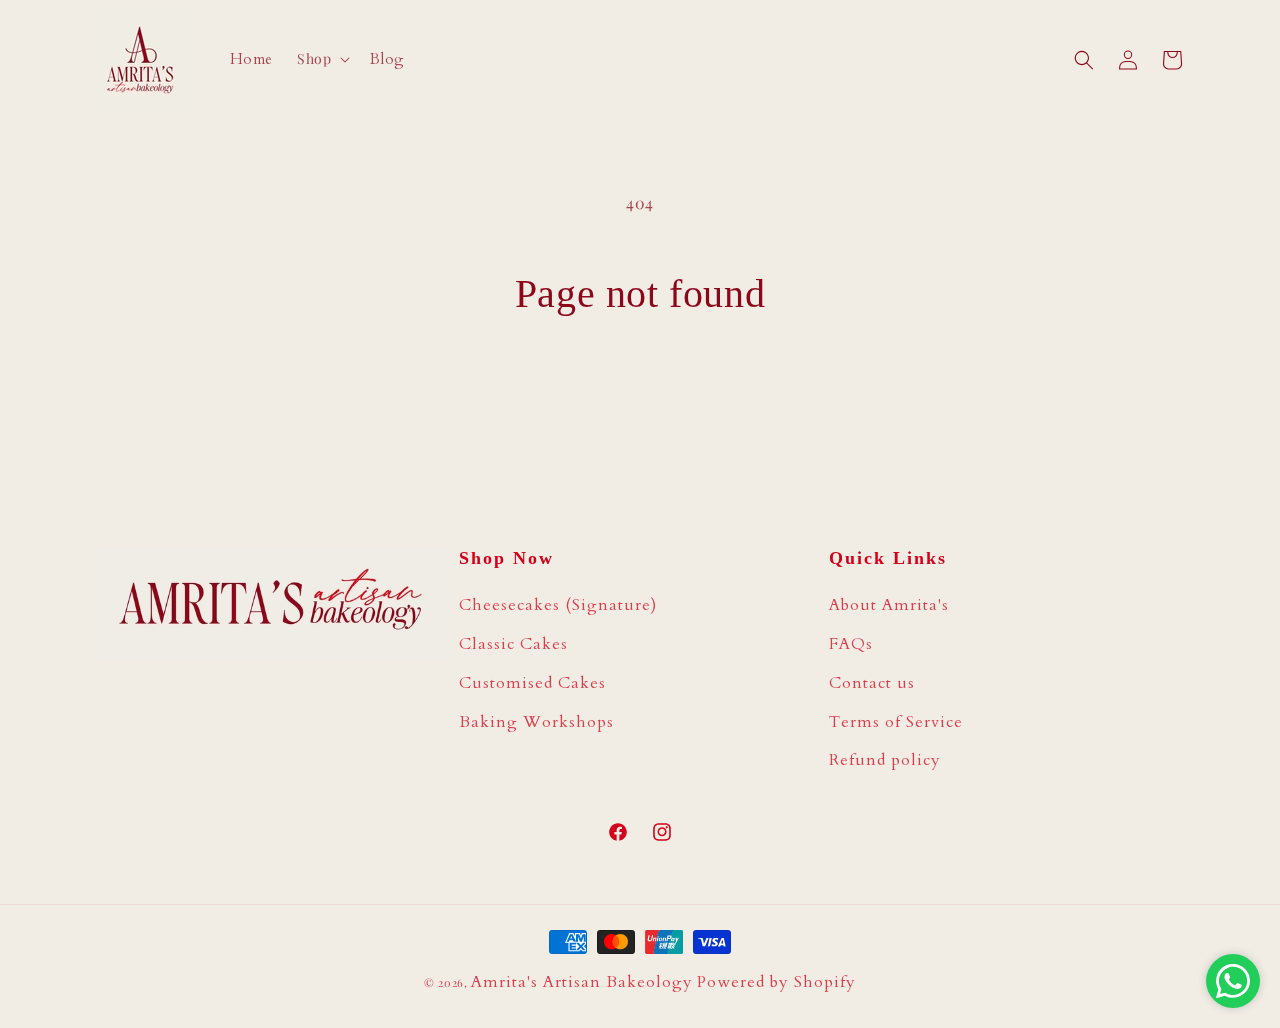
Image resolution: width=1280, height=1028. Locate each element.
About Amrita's (889, 605)
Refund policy (885, 760)
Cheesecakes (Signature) (558, 605)
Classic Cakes (513, 644)
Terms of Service (896, 722)
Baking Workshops (536, 722)
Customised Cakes (532, 683)
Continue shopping (640, 393)
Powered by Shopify (776, 982)
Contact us (872, 683)
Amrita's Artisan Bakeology (582, 982)
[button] (321, 59)
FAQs (851, 644)
